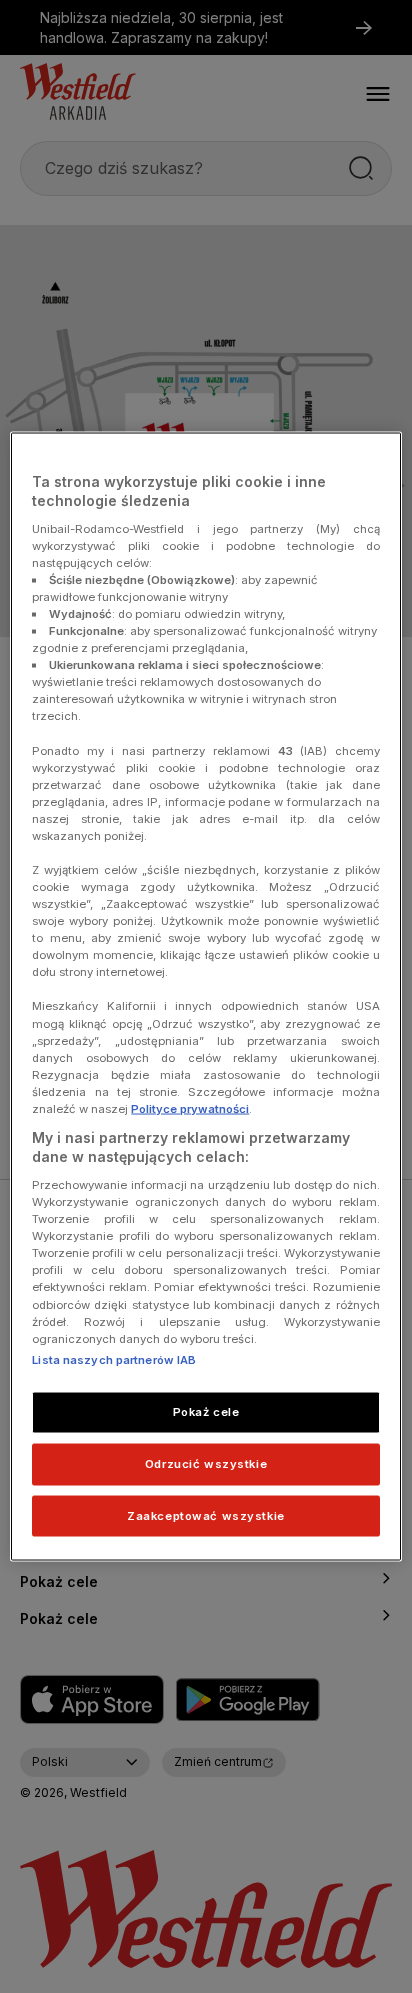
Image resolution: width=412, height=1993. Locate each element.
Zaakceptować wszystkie (206, 1515)
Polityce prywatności (190, 1108)
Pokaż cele (206, 1411)
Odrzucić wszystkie (206, 1463)
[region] (205, 996)
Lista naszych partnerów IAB (114, 1359)
